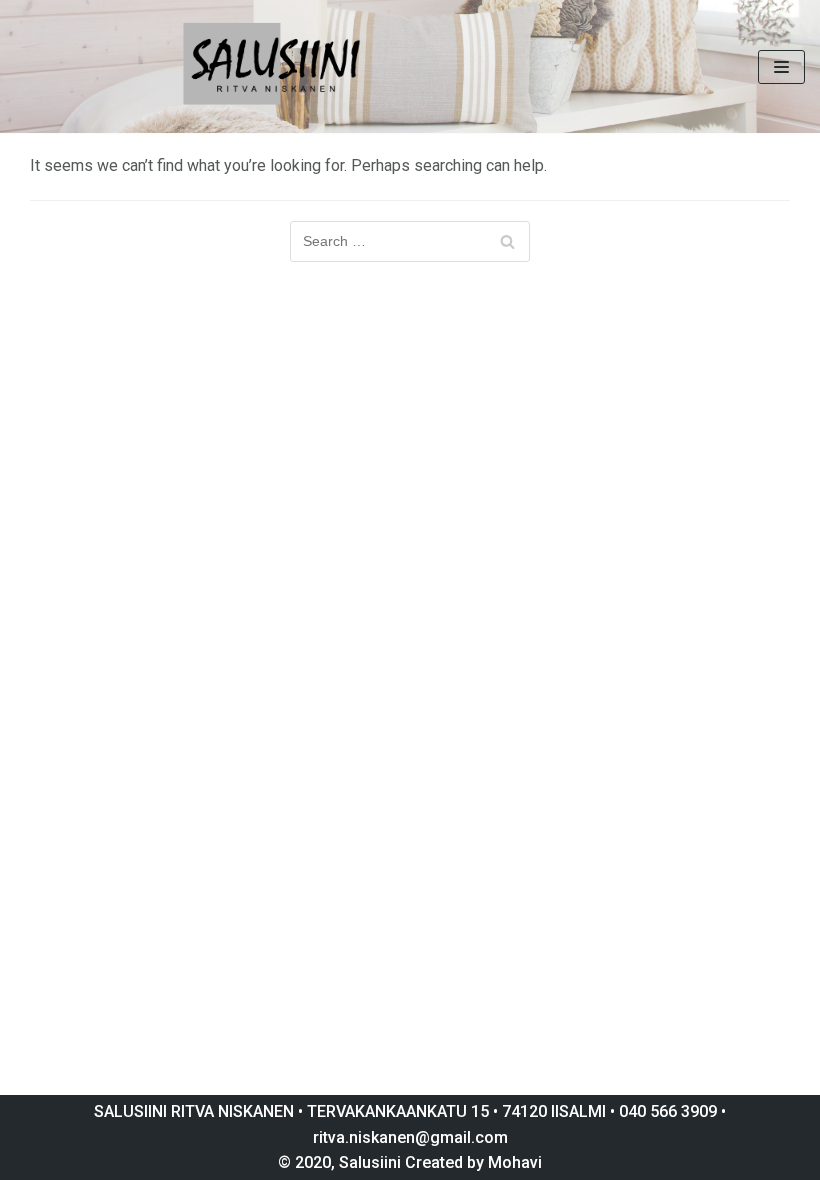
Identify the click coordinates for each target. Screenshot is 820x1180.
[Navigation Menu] (781, 67)
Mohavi (515, 1162)
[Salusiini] (273, 66)
